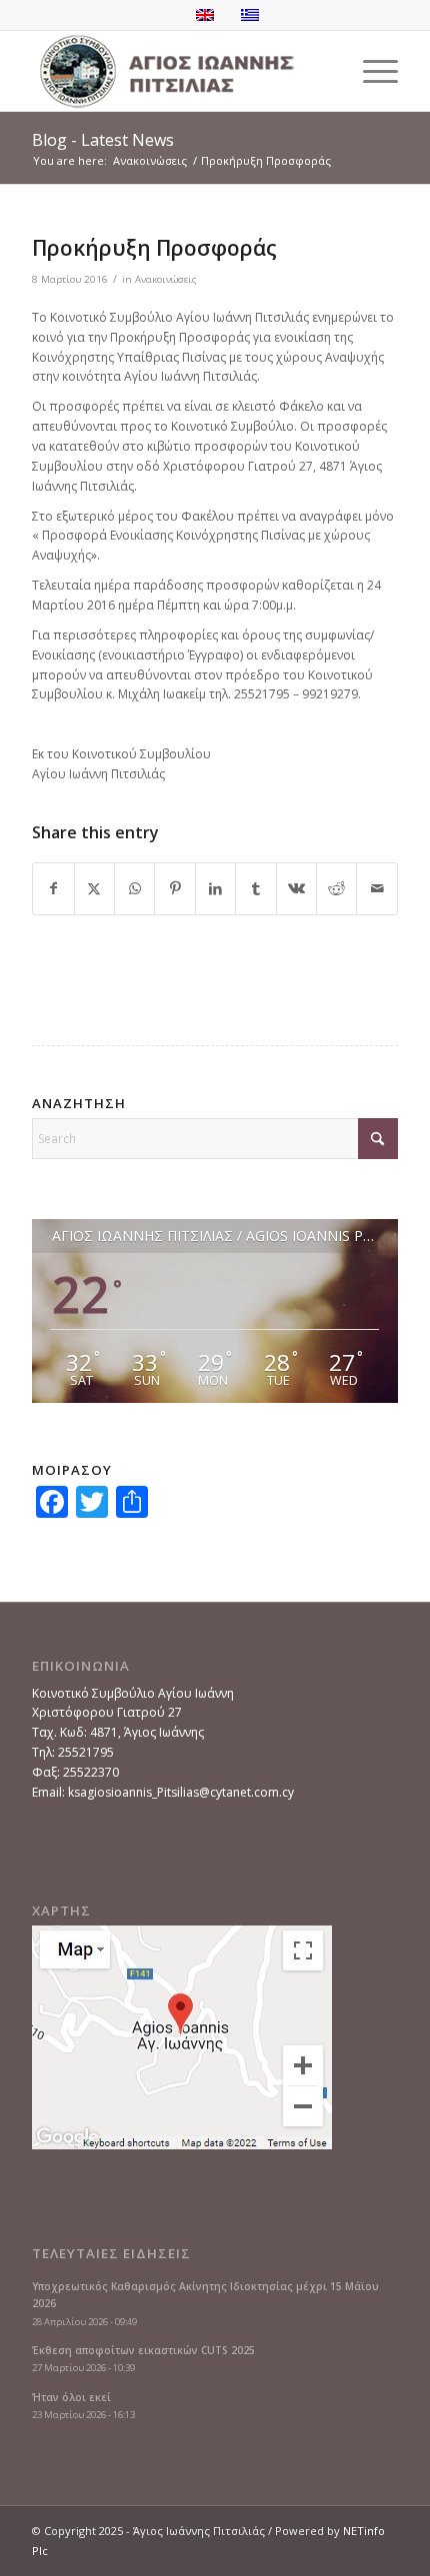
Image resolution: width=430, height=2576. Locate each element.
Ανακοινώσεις (166, 279)
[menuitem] (370, 71)
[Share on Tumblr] (255, 889)
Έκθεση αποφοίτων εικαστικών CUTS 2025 (143, 2350)
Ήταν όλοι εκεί (71, 2397)
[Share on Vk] (296, 889)
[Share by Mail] (377, 889)
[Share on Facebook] (53, 889)
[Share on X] (94, 889)
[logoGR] (178, 71)
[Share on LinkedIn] (215, 889)
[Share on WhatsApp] (134, 889)
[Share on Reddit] (336, 889)
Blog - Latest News (103, 140)
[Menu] (370, 71)
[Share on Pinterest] (174, 889)
